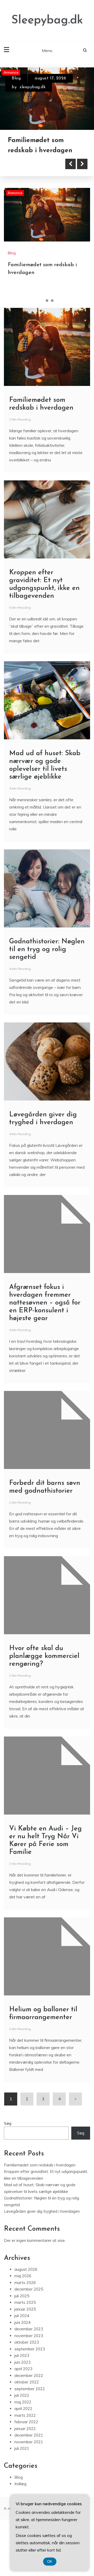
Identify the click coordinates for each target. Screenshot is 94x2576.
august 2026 (26, 2311)
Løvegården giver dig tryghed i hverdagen (42, 2253)
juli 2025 (22, 2337)
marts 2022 (25, 2457)
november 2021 (29, 2483)
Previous (70, 205)
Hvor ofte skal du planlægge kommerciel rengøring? (44, 1698)
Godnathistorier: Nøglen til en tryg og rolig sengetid (47, 991)
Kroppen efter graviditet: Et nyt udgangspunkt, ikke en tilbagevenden (47, 182)
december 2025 (29, 2330)
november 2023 (29, 2377)
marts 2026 (25, 2324)
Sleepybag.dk (47, 20)
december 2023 (29, 2370)
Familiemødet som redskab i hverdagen (40, 2206)
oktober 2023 (27, 2384)
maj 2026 (23, 2317)
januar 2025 (25, 2351)
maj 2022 (23, 2443)
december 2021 (29, 2476)
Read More (32, 205)
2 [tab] (47, 342)
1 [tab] (42, 342)
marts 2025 (25, 2344)
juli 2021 (22, 2490)
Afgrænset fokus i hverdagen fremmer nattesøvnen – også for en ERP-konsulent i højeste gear (45, 1344)
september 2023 (30, 2390)
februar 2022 (26, 2463)
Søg (8, 2165)
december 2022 (29, 2417)
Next (82, 205)
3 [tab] (52, 342)
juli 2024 (22, 2357)
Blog (16, 78)
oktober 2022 (27, 2423)
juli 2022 (22, 2437)
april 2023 (23, 2410)
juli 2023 (22, 2397)
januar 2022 (25, 2470)
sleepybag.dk (33, 87)
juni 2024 (22, 2364)
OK (50, 2562)
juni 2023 (22, 2404)
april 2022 (23, 2450)
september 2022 (30, 2430)
